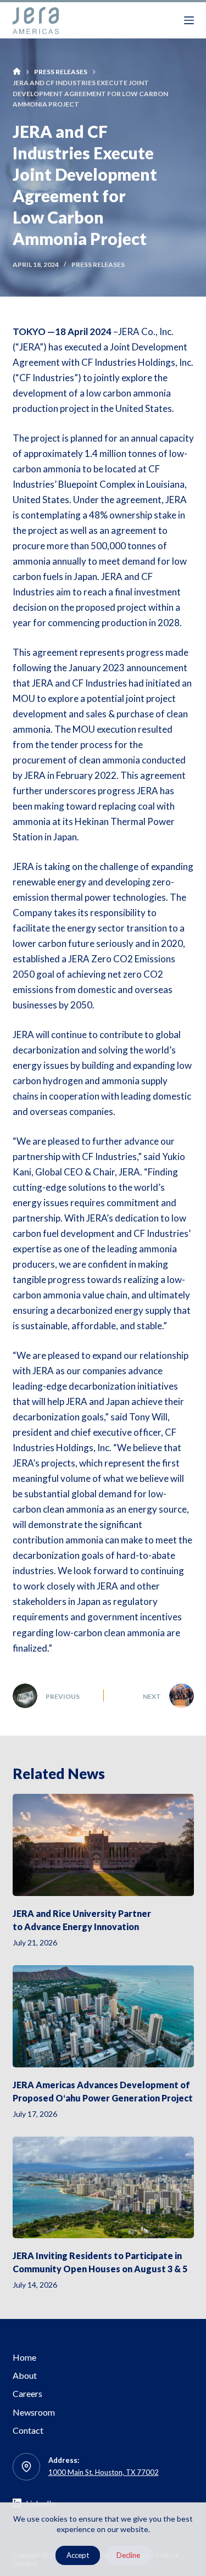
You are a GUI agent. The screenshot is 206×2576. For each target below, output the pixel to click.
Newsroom (34, 2412)
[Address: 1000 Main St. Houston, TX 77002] (26, 2467)
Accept (78, 2555)
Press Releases (98, 264)
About (25, 2375)
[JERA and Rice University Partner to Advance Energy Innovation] (103, 1845)
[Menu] (189, 20)
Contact (28, 2430)
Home (24, 2357)
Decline (128, 2555)
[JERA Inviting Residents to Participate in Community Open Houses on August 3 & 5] (103, 2188)
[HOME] (17, 72)
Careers (27, 2393)
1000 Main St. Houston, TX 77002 (104, 2472)
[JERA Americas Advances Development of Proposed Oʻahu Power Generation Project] (103, 2016)
